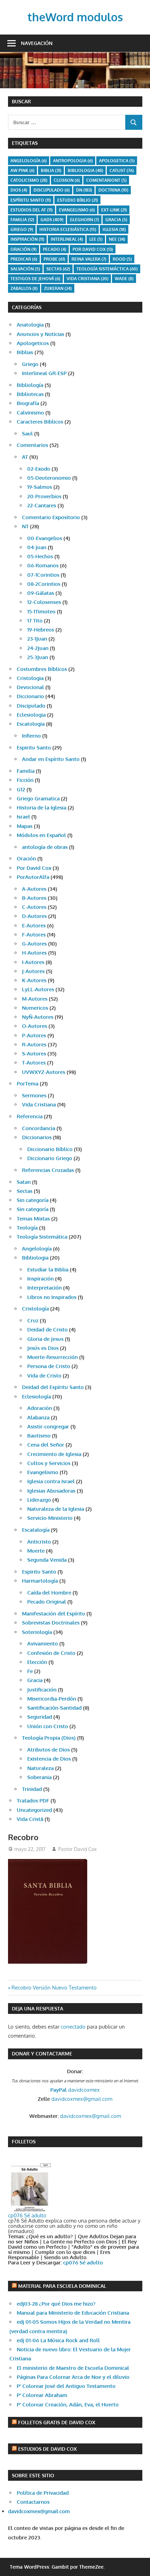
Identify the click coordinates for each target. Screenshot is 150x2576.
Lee (96, 239)
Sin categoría (33, 1200)
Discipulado (31, 706)
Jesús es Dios (43, 1348)
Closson (67, 180)
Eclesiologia (31, 715)
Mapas (25, 826)
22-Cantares (42, 505)
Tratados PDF (33, 1801)
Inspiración (27, 239)
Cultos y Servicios (49, 1463)
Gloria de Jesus (45, 1339)
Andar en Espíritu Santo (51, 759)
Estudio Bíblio (78, 200)
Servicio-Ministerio (50, 1518)
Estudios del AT (32, 210)
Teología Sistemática (42, 1237)
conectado (73, 2027)
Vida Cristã (30, 1819)
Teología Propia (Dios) (49, 1738)
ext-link (114, 210)
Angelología (29, 161)
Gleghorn (84, 220)
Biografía (28, 403)
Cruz (33, 1320)
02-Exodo (39, 469)
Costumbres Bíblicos (42, 669)
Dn (84, 190)
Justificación (42, 1690)
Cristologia (30, 678)
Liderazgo (39, 1500)
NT (25, 526)
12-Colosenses (44, 602)
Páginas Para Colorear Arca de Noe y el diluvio (73, 2377)
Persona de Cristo (49, 1366)
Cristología (35, 1309)
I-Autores (33, 962)
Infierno (31, 736)
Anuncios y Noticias (40, 334)
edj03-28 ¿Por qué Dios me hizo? (56, 2304)
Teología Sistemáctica (107, 269)
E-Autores (34, 925)
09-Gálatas (41, 593)
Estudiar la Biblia (48, 1270)
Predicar (24, 259)
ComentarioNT (106, 180)
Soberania (39, 1777)
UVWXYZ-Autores (44, 1072)
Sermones (34, 1095)
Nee (117, 239)
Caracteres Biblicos (40, 422)
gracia (116, 220)
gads (52, 220)
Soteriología (37, 1632)
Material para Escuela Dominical (62, 2286)
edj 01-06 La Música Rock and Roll (58, 2340)
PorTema (28, 1084)
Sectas (58, 269)
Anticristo (39, 1542)
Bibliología (30, 385)
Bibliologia (85, 170)
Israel (23, 817)
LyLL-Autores (38, 989)
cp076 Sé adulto (27, 2215)
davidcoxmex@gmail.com (82, 2099)
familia (22, 220)
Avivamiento (43, 1644)
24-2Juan (38, 648)
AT (25, 457)
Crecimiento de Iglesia (54, 1454)
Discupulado (52, 190)
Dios (19, 190)
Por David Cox (93, 249)
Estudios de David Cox (47, 2449)
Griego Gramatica (38, 798)
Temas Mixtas (33, 1219)
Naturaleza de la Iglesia (56, 1509)
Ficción (25, 780)
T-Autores (34, 1063)
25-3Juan (38, 657)
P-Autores (34, 1035)
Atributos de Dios (48, 1750)
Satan (24, 1182)
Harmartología (40, 1581)
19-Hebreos (41, 630)
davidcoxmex (75, 2090)
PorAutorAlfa (33, 877)
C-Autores (34, 907)
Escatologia (31, 724)
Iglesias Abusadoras (51, 1491)
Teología (27, 1228)
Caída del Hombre (49, 1593)
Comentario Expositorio (51, 517)
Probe (54, 259)
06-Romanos (43, 565)
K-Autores (34, 980)
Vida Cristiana (88, 279)
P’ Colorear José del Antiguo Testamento (66, 2386)
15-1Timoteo (41, 611)
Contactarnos (33, 2502)
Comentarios (32, 445)
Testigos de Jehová (35, 279)
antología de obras (45, 847)
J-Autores (33, 971)
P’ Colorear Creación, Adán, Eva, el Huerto (68, 2405)
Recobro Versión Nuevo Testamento (54, 1988)
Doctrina (113, 190)
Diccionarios (37, 1137)
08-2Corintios (44, 584)
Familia (26, 771)
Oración (24, 249)
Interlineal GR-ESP (44, 373)
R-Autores (34, 1044)
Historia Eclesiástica (68, 229)
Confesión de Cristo (51, 1653)
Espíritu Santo (31, 200)
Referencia (30, 1116)
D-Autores (34, 916)
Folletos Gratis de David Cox (57, 2422)
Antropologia (73, 161)
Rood (122, 259)
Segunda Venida (47, 1560)
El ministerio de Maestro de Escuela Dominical (73, 2368)
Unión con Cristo (48, 1726)
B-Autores (34, 898)
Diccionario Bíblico (50, 1149)
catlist (122, 170)
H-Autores (34, 953)
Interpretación (44, 1288)
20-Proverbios (44, 496)
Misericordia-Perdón (52, 1699)
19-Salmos (40, 487)
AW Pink (22, 170)
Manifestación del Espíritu (54, 1614)
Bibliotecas (30, 394)
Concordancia (39, 1128)
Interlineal (67, 239)
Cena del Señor (46, 1445)
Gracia (35, 1680)
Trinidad (32, 1789)
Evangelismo (77, 210)
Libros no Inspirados (52, 1297)
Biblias (25, 352)
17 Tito (35, 621)
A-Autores (34, 889)
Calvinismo (30, 413)
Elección (37, 1662)
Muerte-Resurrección (52, 1357)
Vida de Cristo (44, 1376)
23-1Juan (37, 639)
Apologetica (117, 161)
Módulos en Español (41, 835)
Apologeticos (33, 343)
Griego (22, 229)
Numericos (35, 1008)
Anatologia (30, 325)
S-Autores (34, 1054)
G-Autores (34, 944)
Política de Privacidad (43, 2493)
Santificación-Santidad (54, 1708)
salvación (25, 269)
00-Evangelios (45, 538)
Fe (30, 1671)
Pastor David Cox (77, 1849)
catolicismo (29, 180)
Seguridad (40, 1717)
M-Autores (35, 999)
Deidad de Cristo (47, 1330)
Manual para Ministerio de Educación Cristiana (73, 2313)
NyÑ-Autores (38, 1017)
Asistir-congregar (48, 1427)
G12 (21, 789)
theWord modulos (75, 17)
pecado (55, 249)
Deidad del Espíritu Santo (53, 1387)
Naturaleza (40, 1768)
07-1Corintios (43, 575)
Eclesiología (36, 1397)
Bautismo (39, 1436)
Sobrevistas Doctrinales (51, 1623)
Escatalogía (36, 1530)
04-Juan (37, 547)
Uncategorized (34, 1810)
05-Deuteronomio (49, 478)
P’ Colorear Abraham (42, 2395)
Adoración (40, 1408)
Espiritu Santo (34, 748)
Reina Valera (89, 259)
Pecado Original (47, 1602)
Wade (124, 279)
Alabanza (38, 1417)
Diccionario (30, 696)
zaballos (24, 288)
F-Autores (34, 935)
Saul (27, 434)
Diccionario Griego (50, 1158)
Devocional (30, 687)
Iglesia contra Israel (51, 1481)
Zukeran (58, 288)
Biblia (51, 170)
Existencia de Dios (49, 1759)
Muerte (36, 1551)
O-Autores (35, 1026)
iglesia (114, 229)
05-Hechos (40, 556)
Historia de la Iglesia (42, 808)
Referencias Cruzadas (48, 1170)
